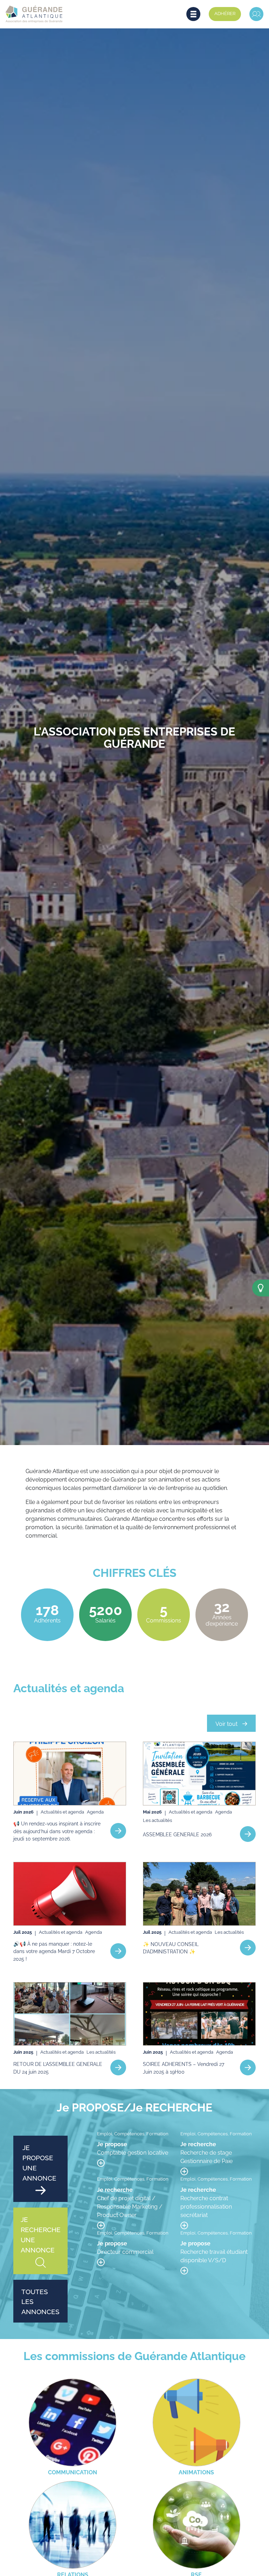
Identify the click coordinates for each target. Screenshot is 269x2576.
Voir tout (226, 1723)
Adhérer (225, 13)
